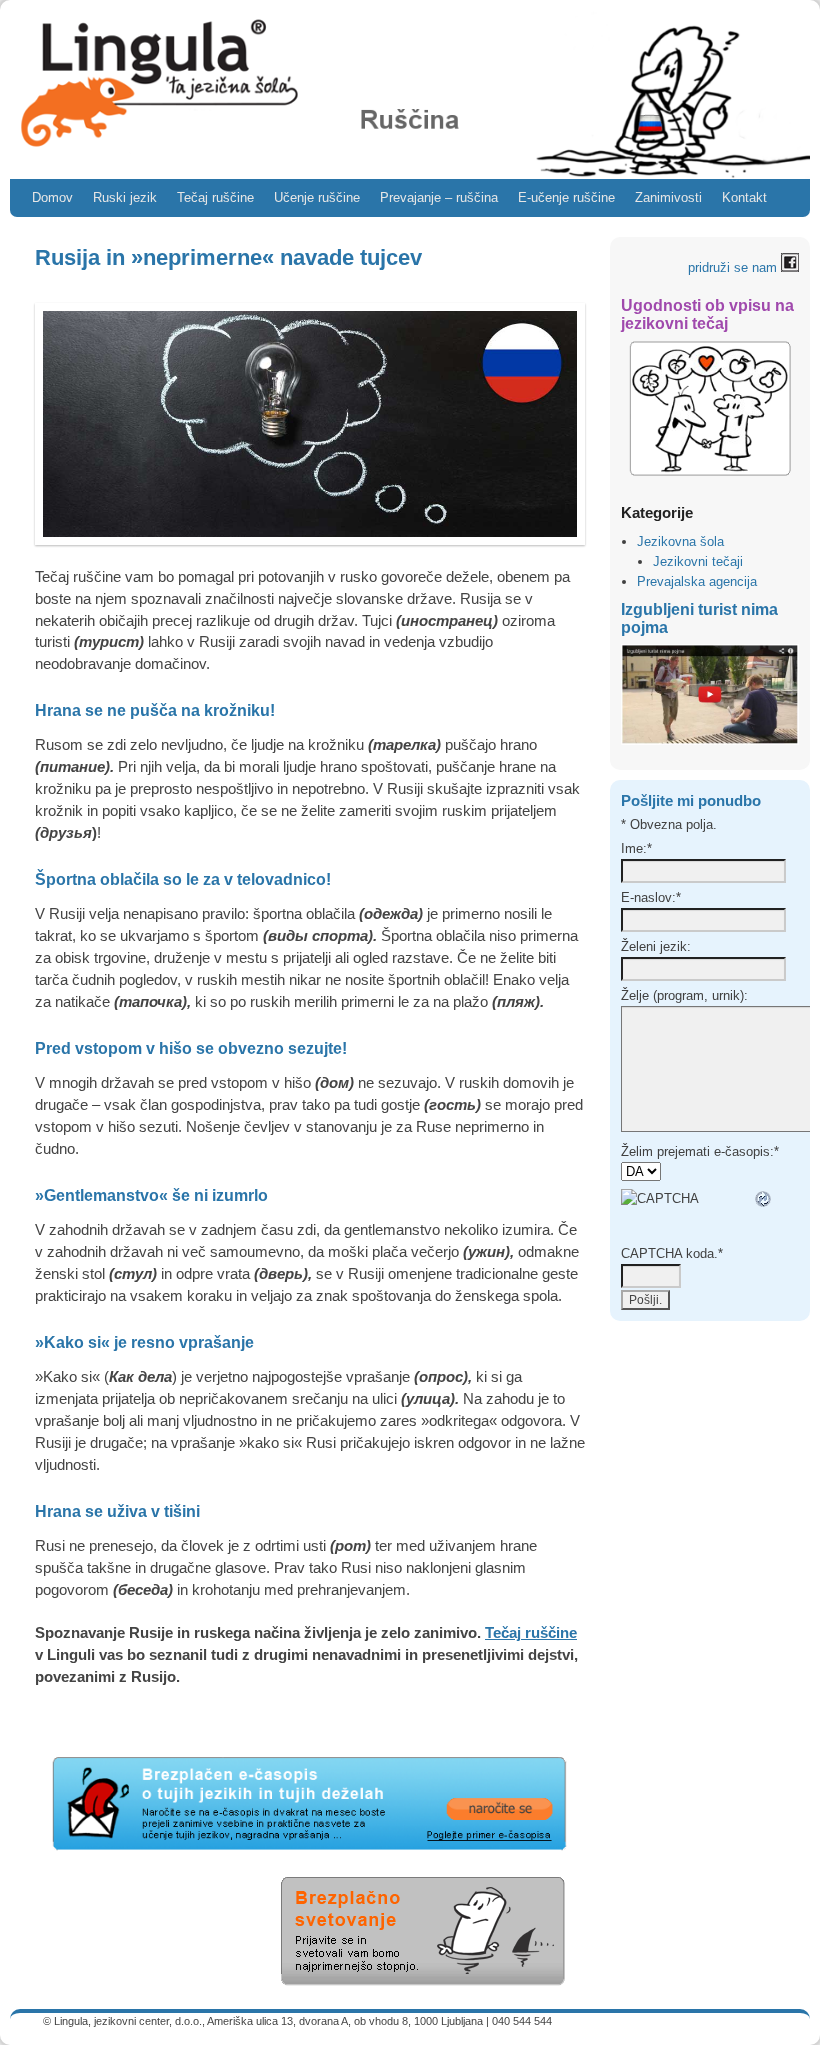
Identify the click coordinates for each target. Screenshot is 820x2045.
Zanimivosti (668, 197)
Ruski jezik (125, 197)
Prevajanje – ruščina (439, 197)
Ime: (636, 848)
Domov (52, 197)
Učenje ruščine (317, 197)
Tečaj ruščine (215, 197)
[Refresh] (764, 1198)
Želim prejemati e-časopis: (700, 1151)
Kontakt (744, 197)
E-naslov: (651, 897)
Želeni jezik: (656, 946)
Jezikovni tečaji (698, 561)
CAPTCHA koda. (672, 1253)
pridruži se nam (734, 267)
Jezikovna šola (680, 541)
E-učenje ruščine (566, 197)
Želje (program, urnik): (684, 995)
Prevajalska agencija (697, 581)
